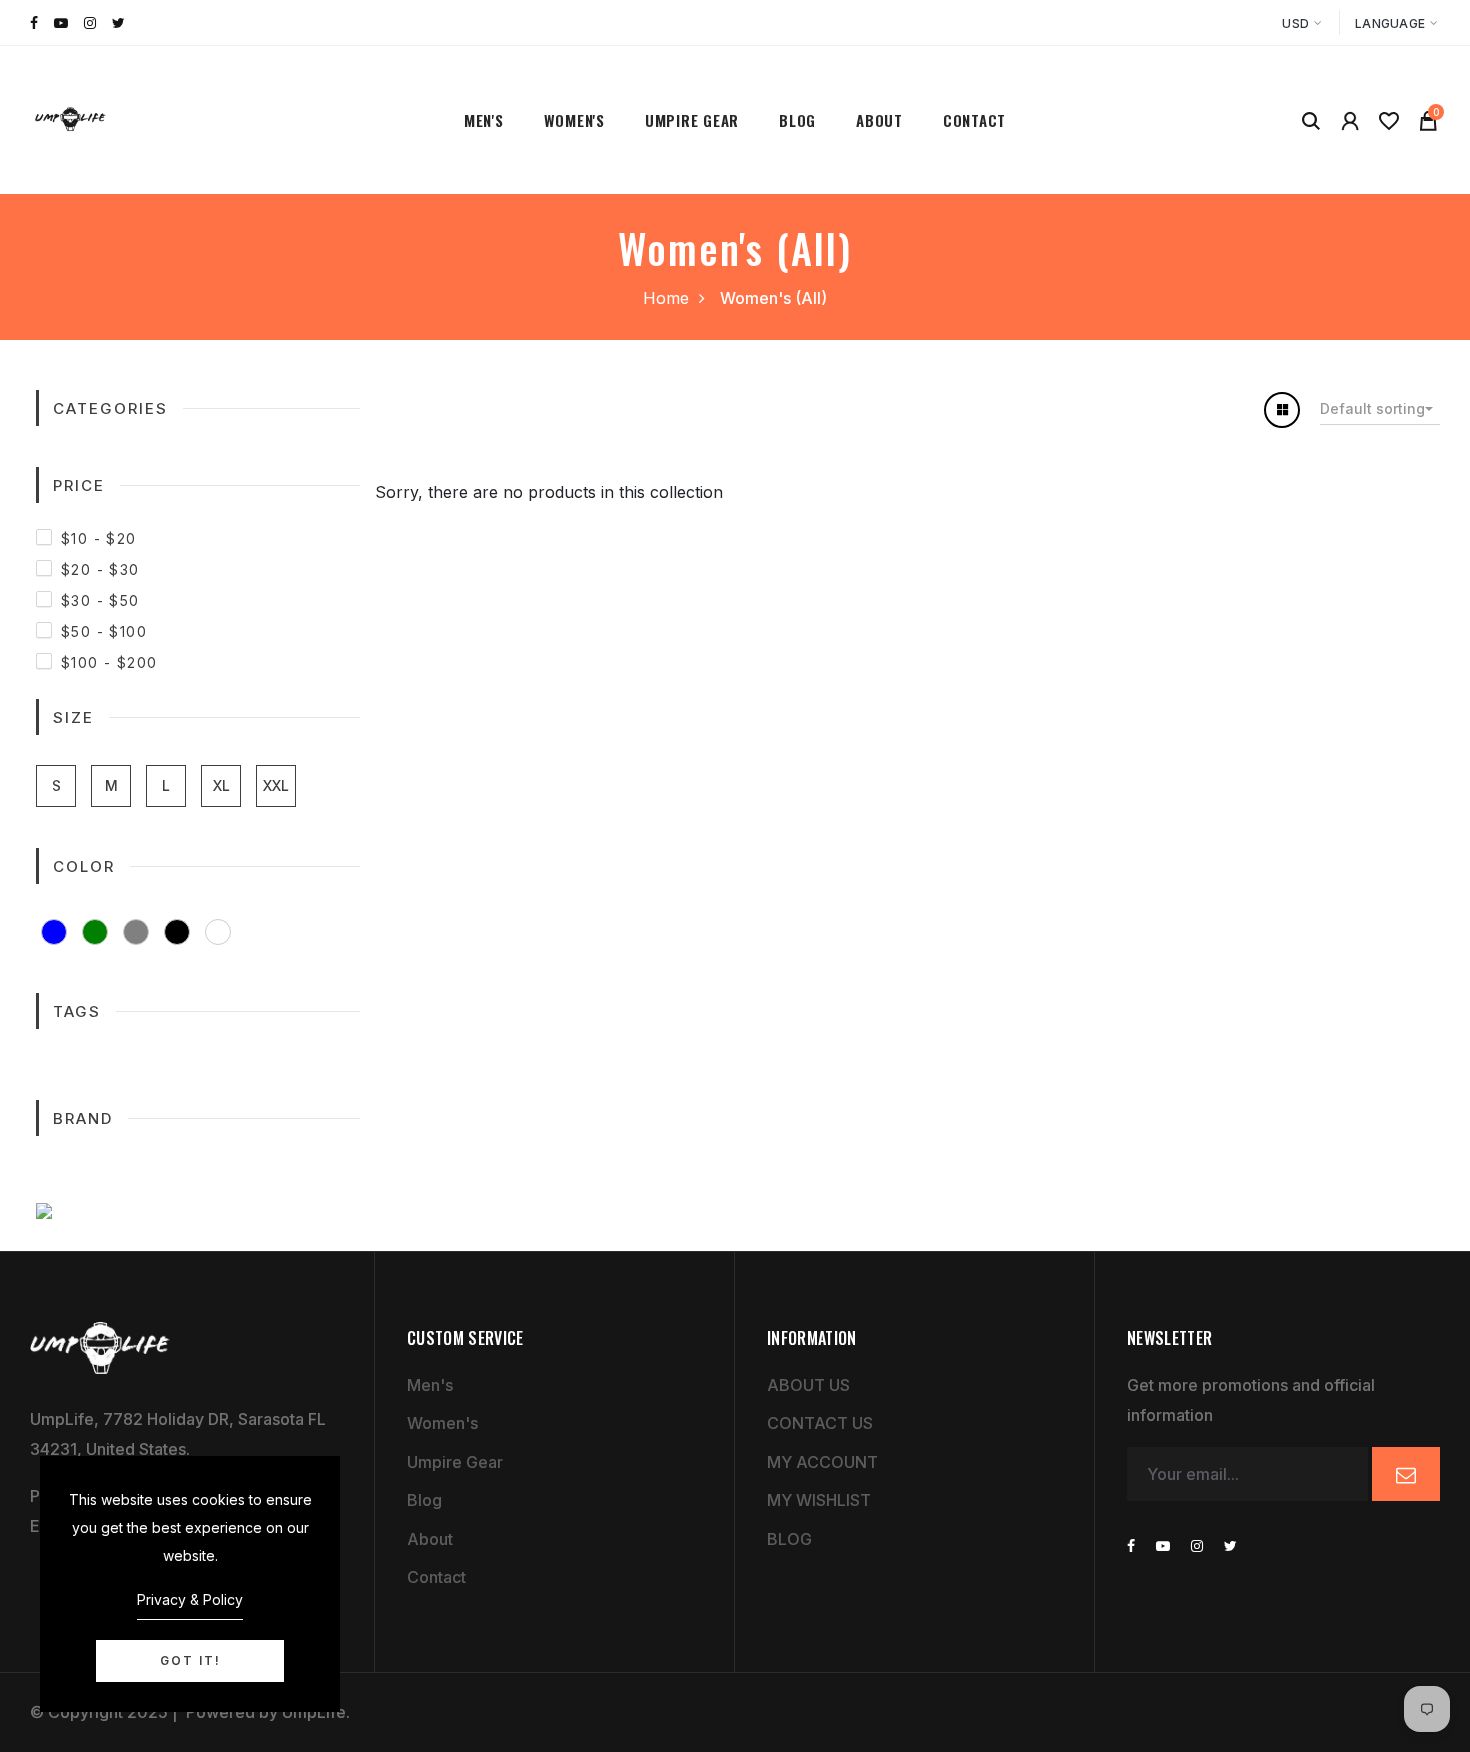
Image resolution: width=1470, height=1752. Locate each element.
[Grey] (136, 932)
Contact (974, 120)
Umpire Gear (692, 120)
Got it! (190, 1660)
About (879, 120)
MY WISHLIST (819, 1500)
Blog (797, 120)
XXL (276, 785)
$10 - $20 (99, 538)
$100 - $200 (109, 662)
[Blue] (54, 932)
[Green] (95, 932)
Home (666, 298)
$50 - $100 (104, 631)
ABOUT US (808, 1385)
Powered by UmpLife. (266, 1712)
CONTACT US (820, 1423)
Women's (574, 120)
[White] (218, 932)
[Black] (177, 932)
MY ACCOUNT (822, 1462)
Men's (484, 120)
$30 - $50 (100, 600)
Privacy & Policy (190, 1599)
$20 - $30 (100, 569)
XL (221, 785)
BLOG (789, 1539)
